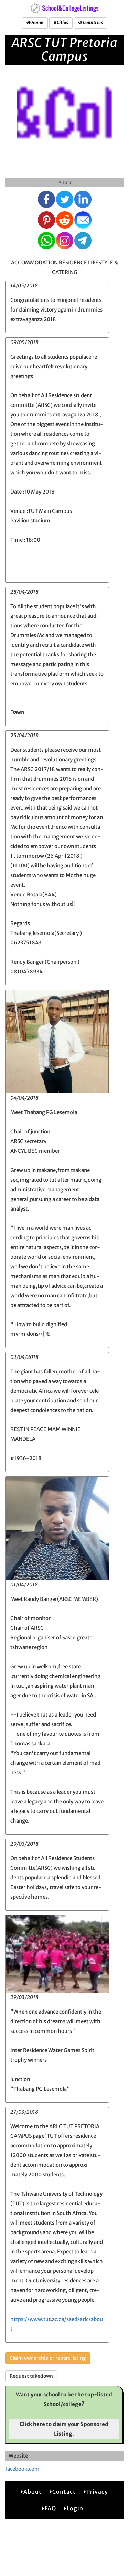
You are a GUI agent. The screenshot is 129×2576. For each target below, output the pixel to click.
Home (37, 23)
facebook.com (22, 2469)
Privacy (97, 2492)
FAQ (50, 2508)
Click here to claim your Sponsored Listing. (64, 2429)
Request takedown (31, 2376)
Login (75, 2508)
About (33, 2492)
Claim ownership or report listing (48, 2358)
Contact (64, 2492)
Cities (62, 23)
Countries (93, 23)
